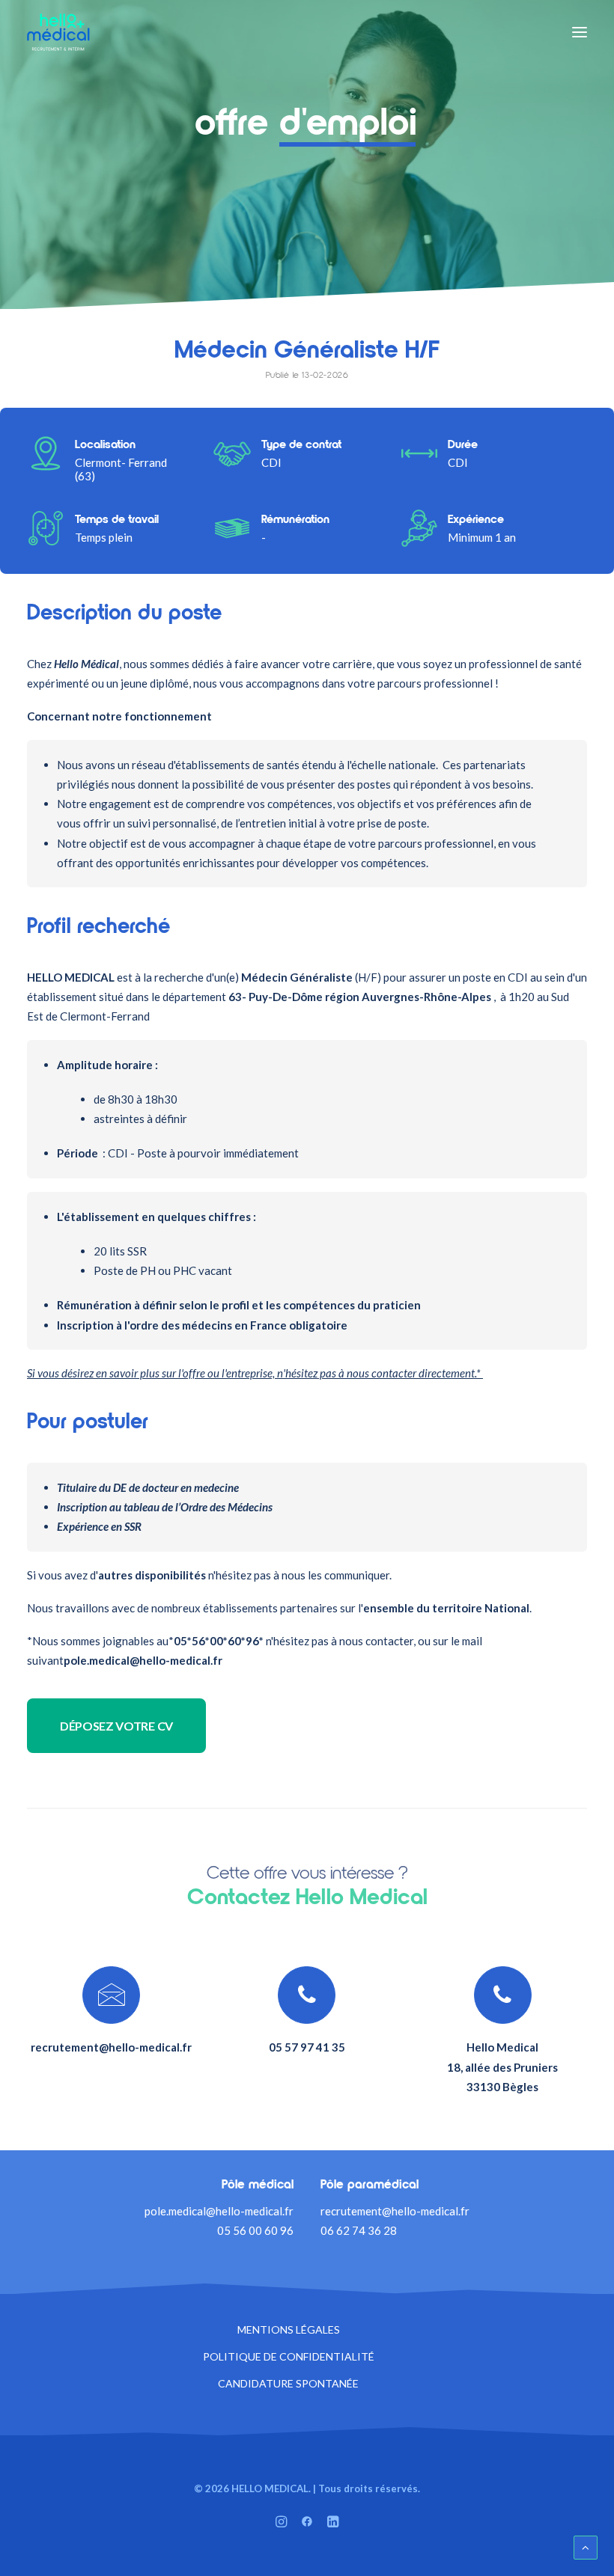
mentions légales (289, 2329)
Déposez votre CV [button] (116, 1726)
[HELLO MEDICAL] (58, 32)
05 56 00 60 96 (255, 2230)
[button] (580, 32)
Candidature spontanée (288, 2383)
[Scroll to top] (586, 2546)
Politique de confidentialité (289, 2356)
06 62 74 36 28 (359, 2230)
